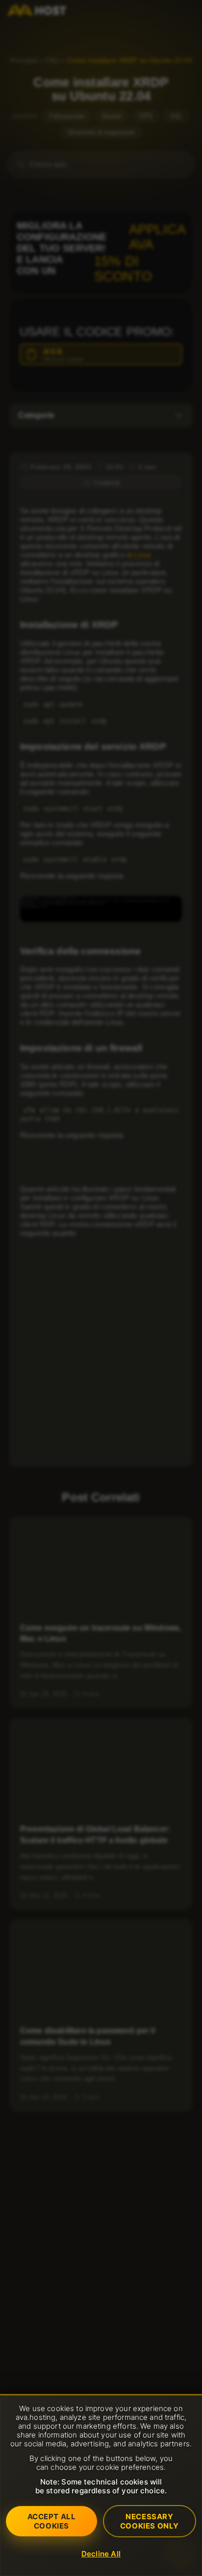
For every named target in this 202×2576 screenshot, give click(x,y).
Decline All (101, 2554)
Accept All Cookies (52, 2521)
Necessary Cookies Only (150, 2521)
